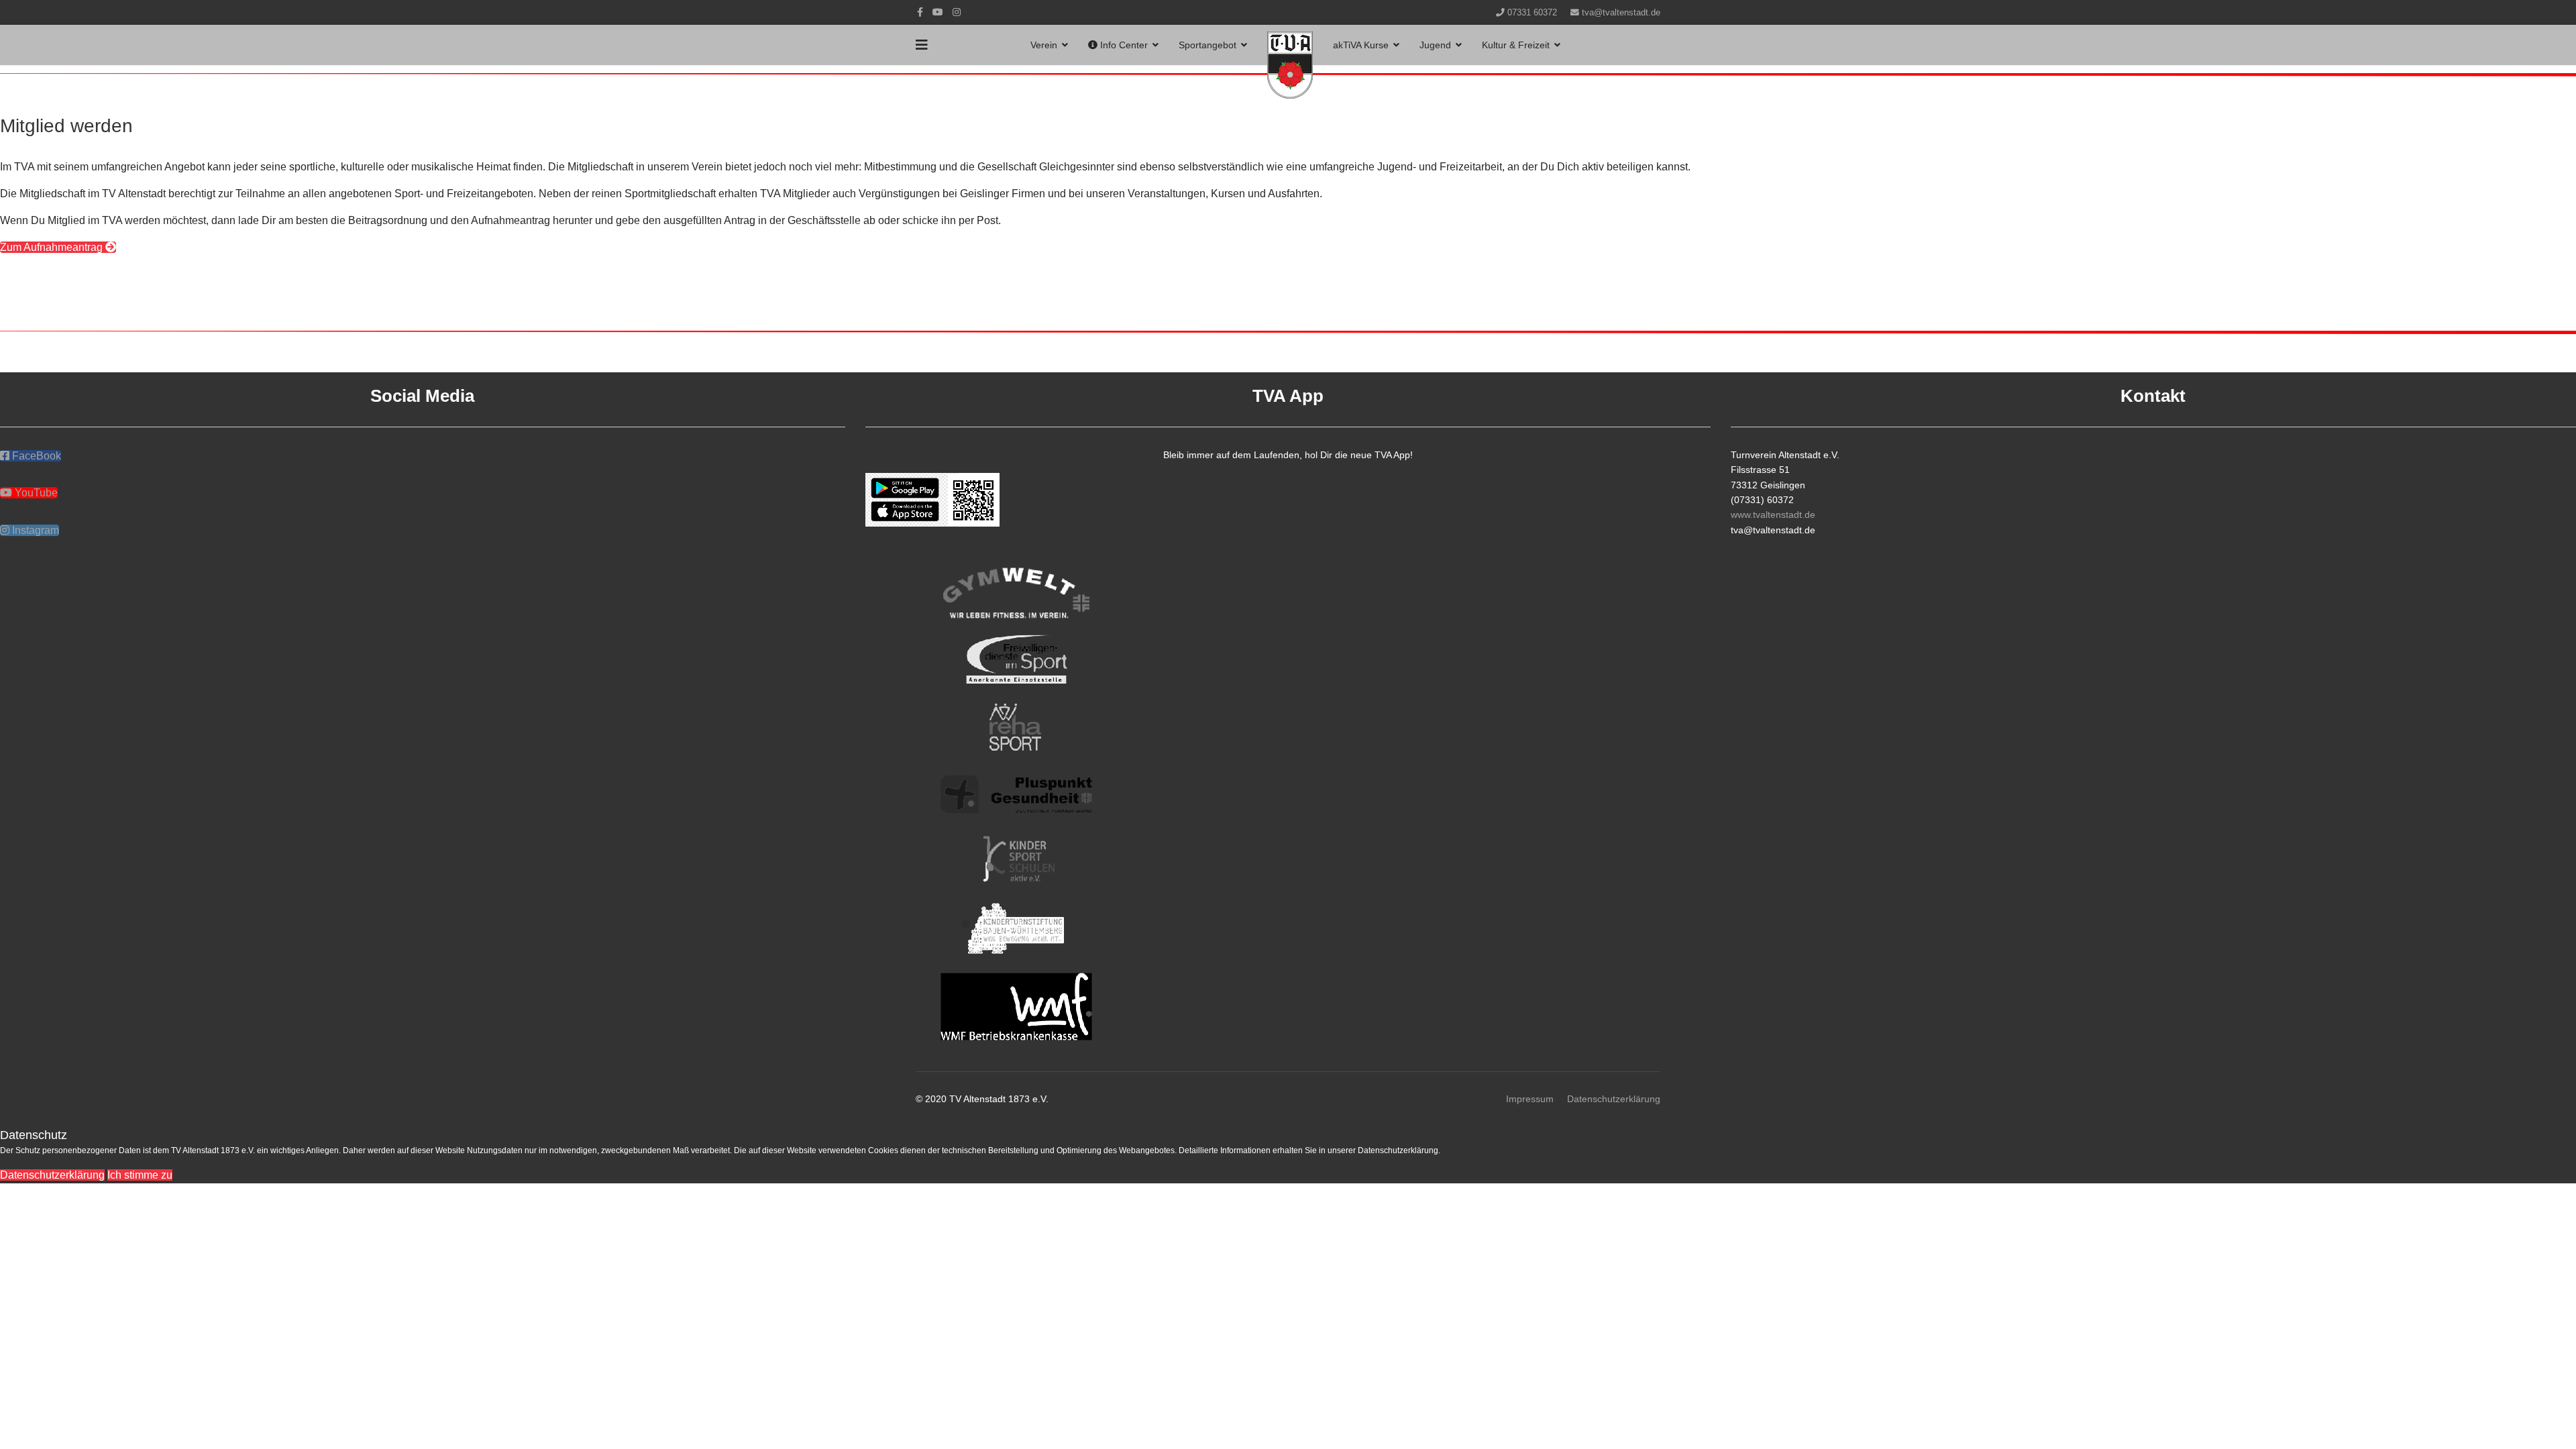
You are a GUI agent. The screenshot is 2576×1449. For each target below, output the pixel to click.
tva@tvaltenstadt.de (1621, 13)
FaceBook (35, 456)
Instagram (34, 530)
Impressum (1530, 1099)
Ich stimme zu (140, 1175)
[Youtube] (938, 12)
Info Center (1123, 45)
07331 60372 (1532, 13)
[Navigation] (922, 45)
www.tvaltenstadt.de (1773, 515)
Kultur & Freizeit (1516, 45)
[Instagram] (957, 12)
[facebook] (920, 12)
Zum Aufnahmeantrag (53, 247)
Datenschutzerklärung (1614, 1099)
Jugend (1435, 45)
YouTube (35, 493)
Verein (1044, 45)
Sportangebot (1207, 45)
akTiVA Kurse (1361, 45)
